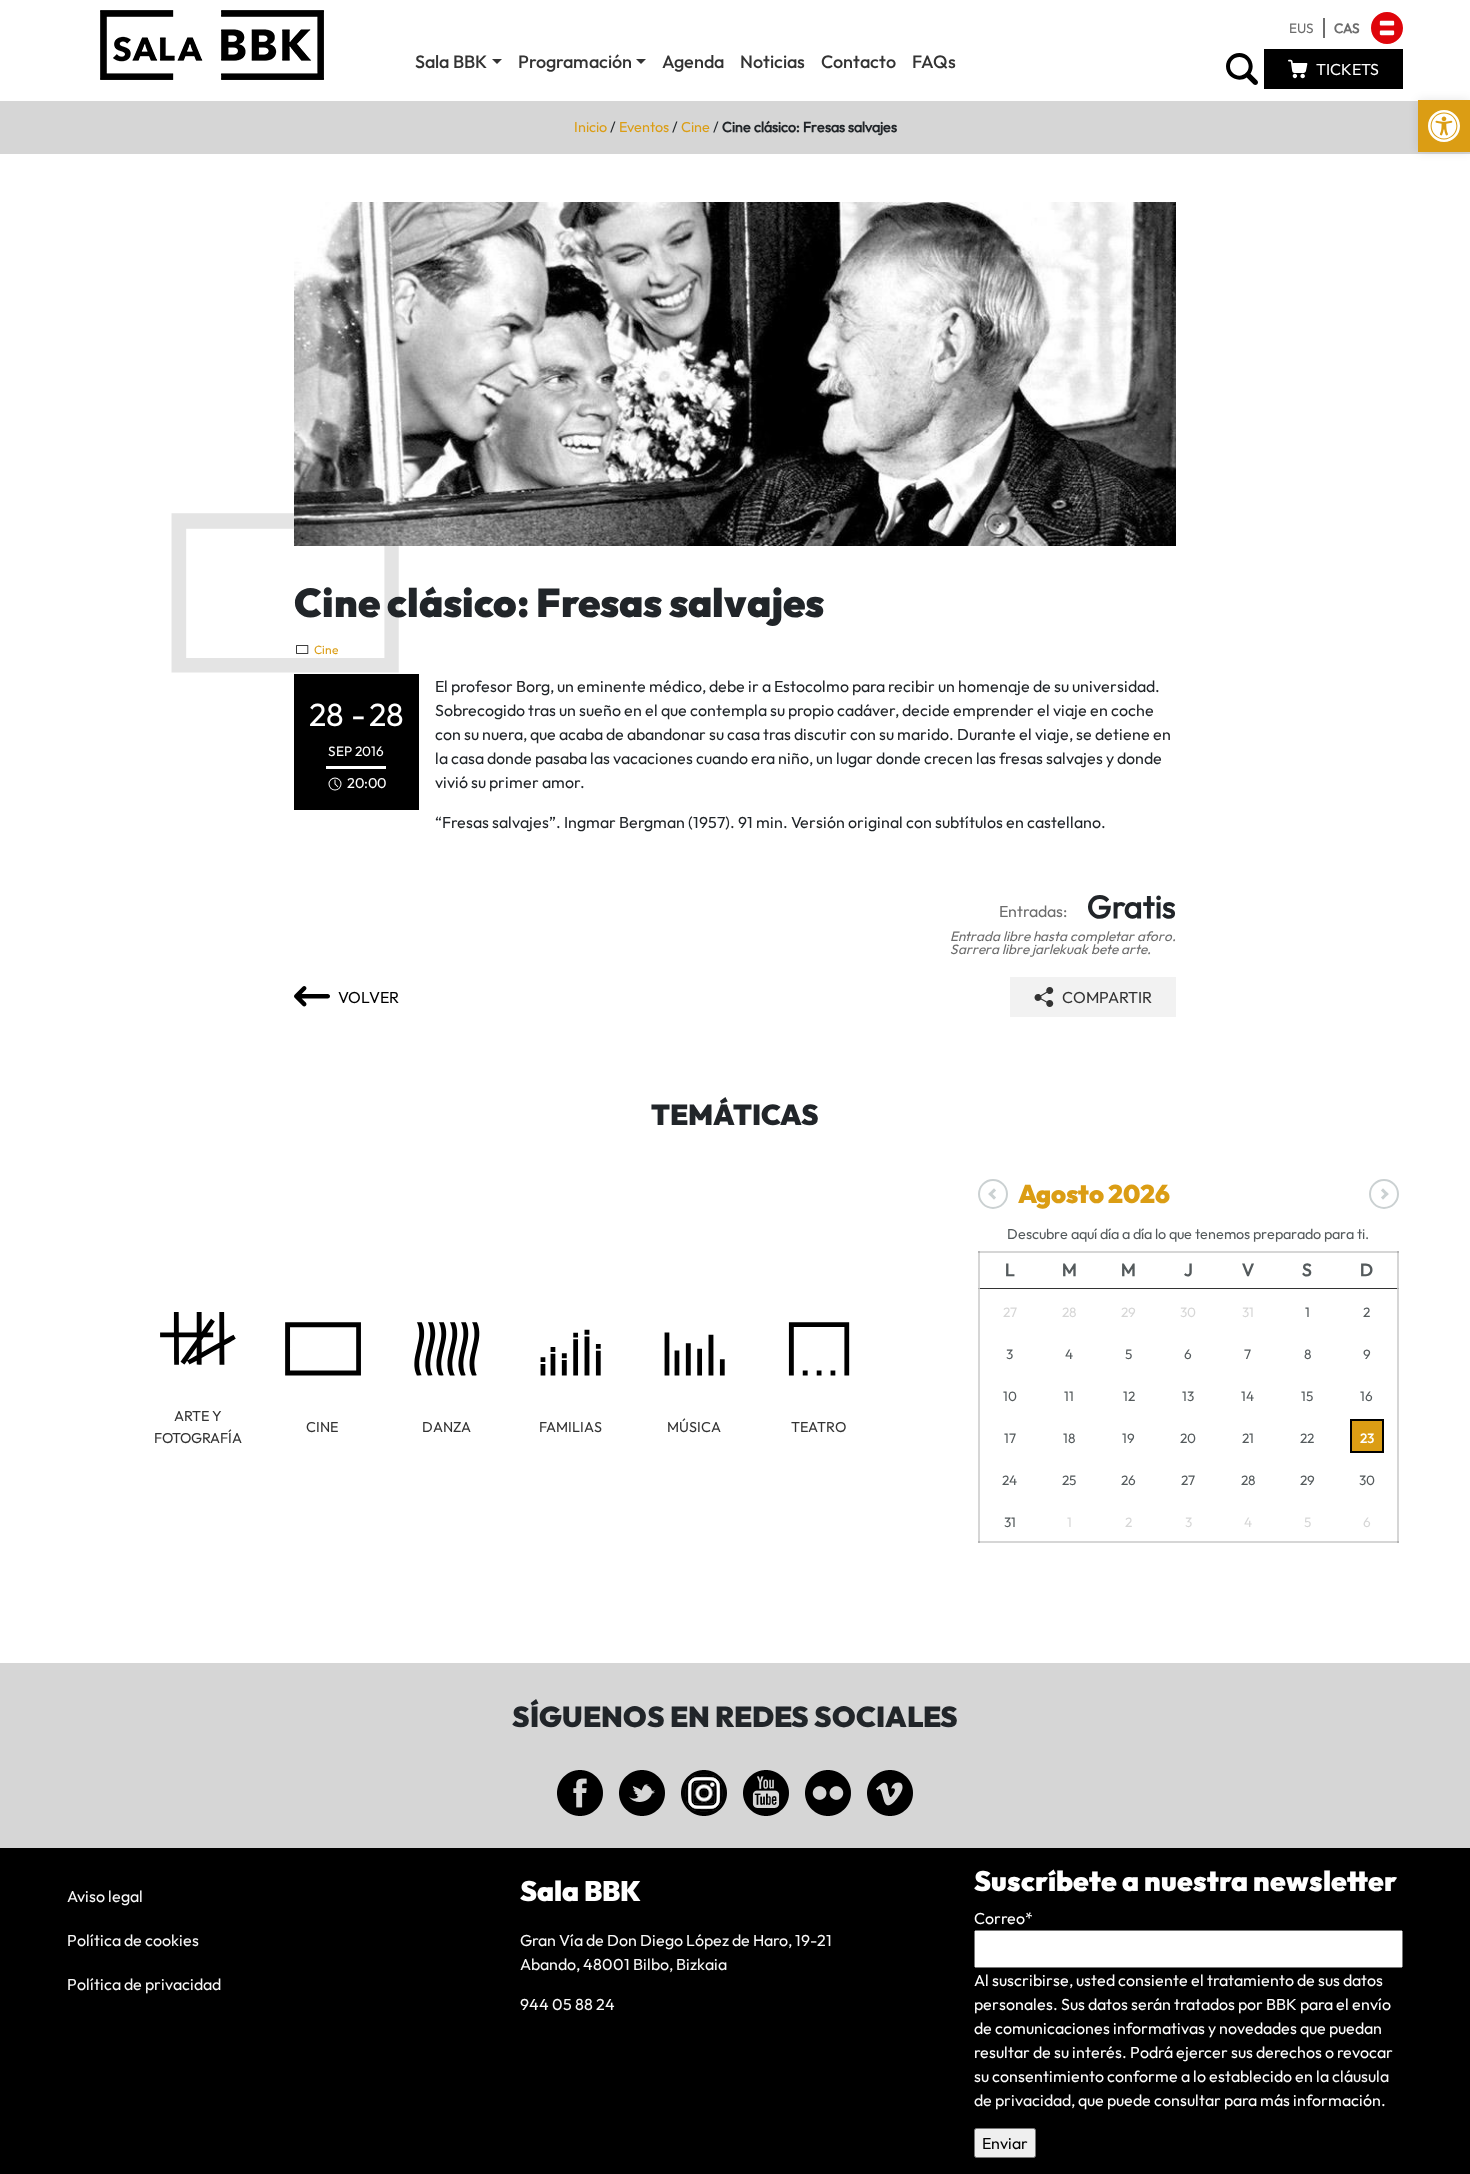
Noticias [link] (772, 61)
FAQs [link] (934, 61)
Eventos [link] (644, 127)
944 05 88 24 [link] (567, 2004)
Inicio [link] (590, 127)
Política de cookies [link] (133, 1940)
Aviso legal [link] (105, 1896)
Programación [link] (575, 61)
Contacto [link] (858, 61)
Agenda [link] (693, 61)
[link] (1444, 126)
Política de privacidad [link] (144, 1984)
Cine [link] (695, 127)
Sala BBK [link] (451, 61)
